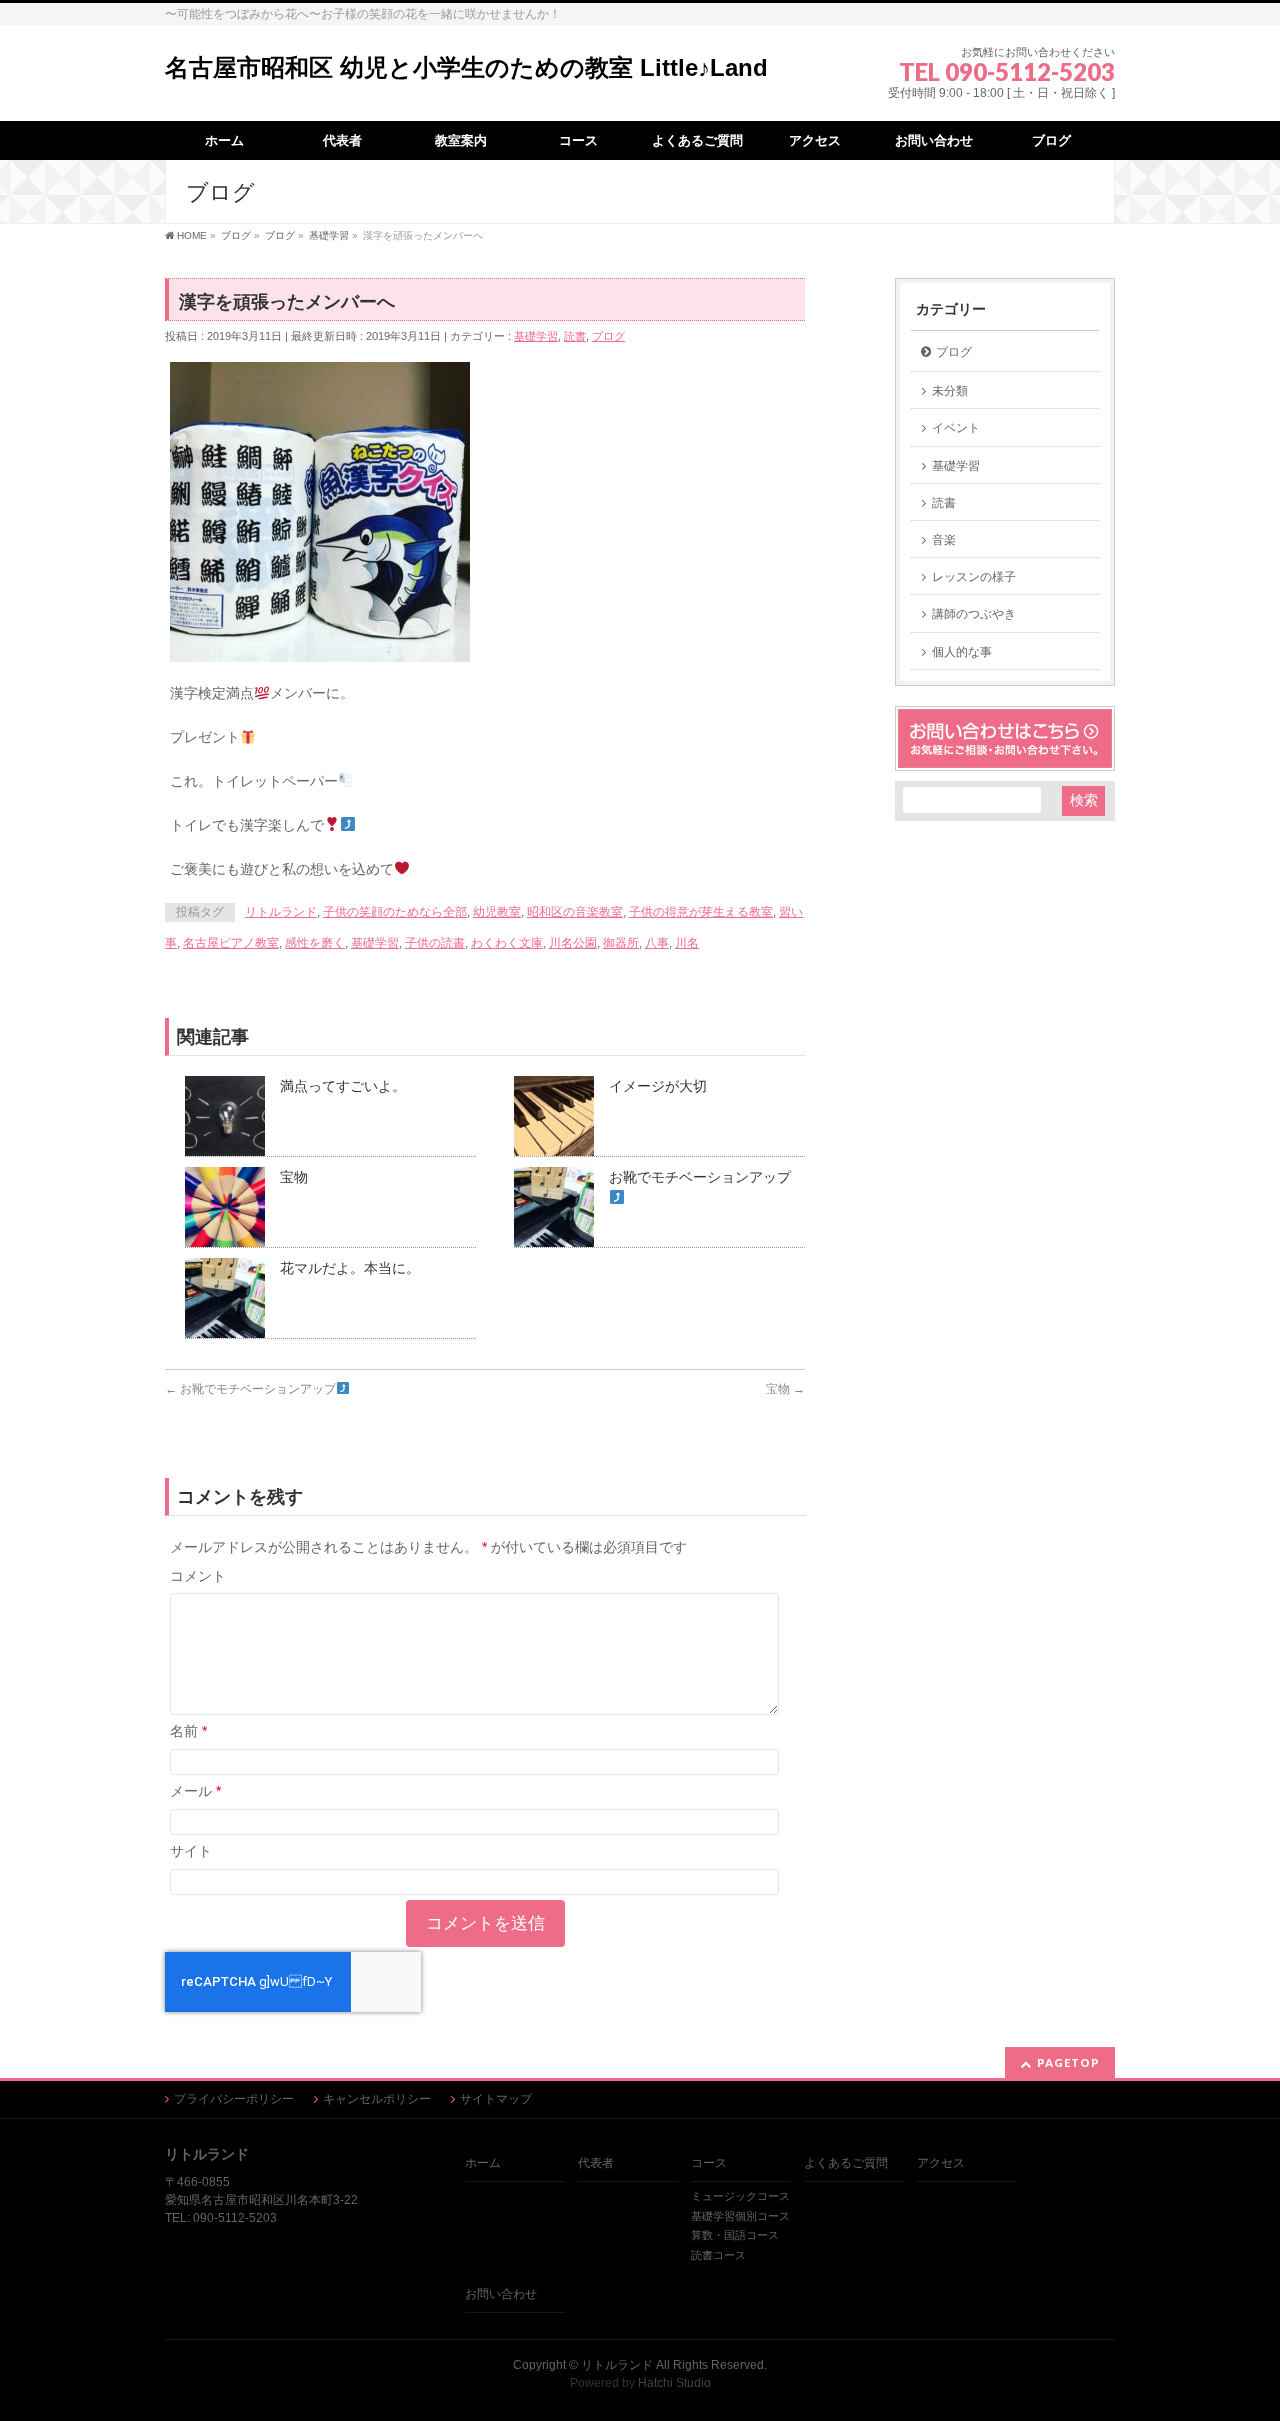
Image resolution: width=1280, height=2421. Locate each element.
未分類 (950, 391)
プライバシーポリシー (234, 2099)
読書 (575, 336)
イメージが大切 (658, 1086)
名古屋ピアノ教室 (231, 943)
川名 (687, 943)
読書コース (718, 2255)
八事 (657, 943)
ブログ (608, 336)
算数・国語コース (735, 2235)
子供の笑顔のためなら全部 (395, 912)
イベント (956, 428)
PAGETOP (1068, 2062)
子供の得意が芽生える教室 (701, 912)
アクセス (941, 2163)
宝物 (294, 1177)
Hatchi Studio (674, 2383)
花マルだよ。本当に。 (350, 1268)
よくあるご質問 (846, 2163)
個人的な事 (962, 652)
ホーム (483, 2163)
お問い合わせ (501, 2294)
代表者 (596, 2163)
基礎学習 (536, 336)
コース (709, 2163)
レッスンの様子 (974, 577)
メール (195, 1791)
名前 (188, 1731)
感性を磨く (315, 943)
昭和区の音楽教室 (575, 912)
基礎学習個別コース (740, 2216)
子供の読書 (435, 943)
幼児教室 (497, 912)
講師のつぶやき (974, 614)
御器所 (621, 943)
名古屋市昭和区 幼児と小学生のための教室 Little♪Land (466, 67)
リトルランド (281, 912)
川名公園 (573, 943)
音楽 (944, 540)
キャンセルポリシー (377, 2099)
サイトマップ (496, 2099)
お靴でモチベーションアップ (250, 1389)
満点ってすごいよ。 (343, 1086)
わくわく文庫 (507, 943)
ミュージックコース (740, 2196)
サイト (191, 1851)
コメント (198, 1576)
